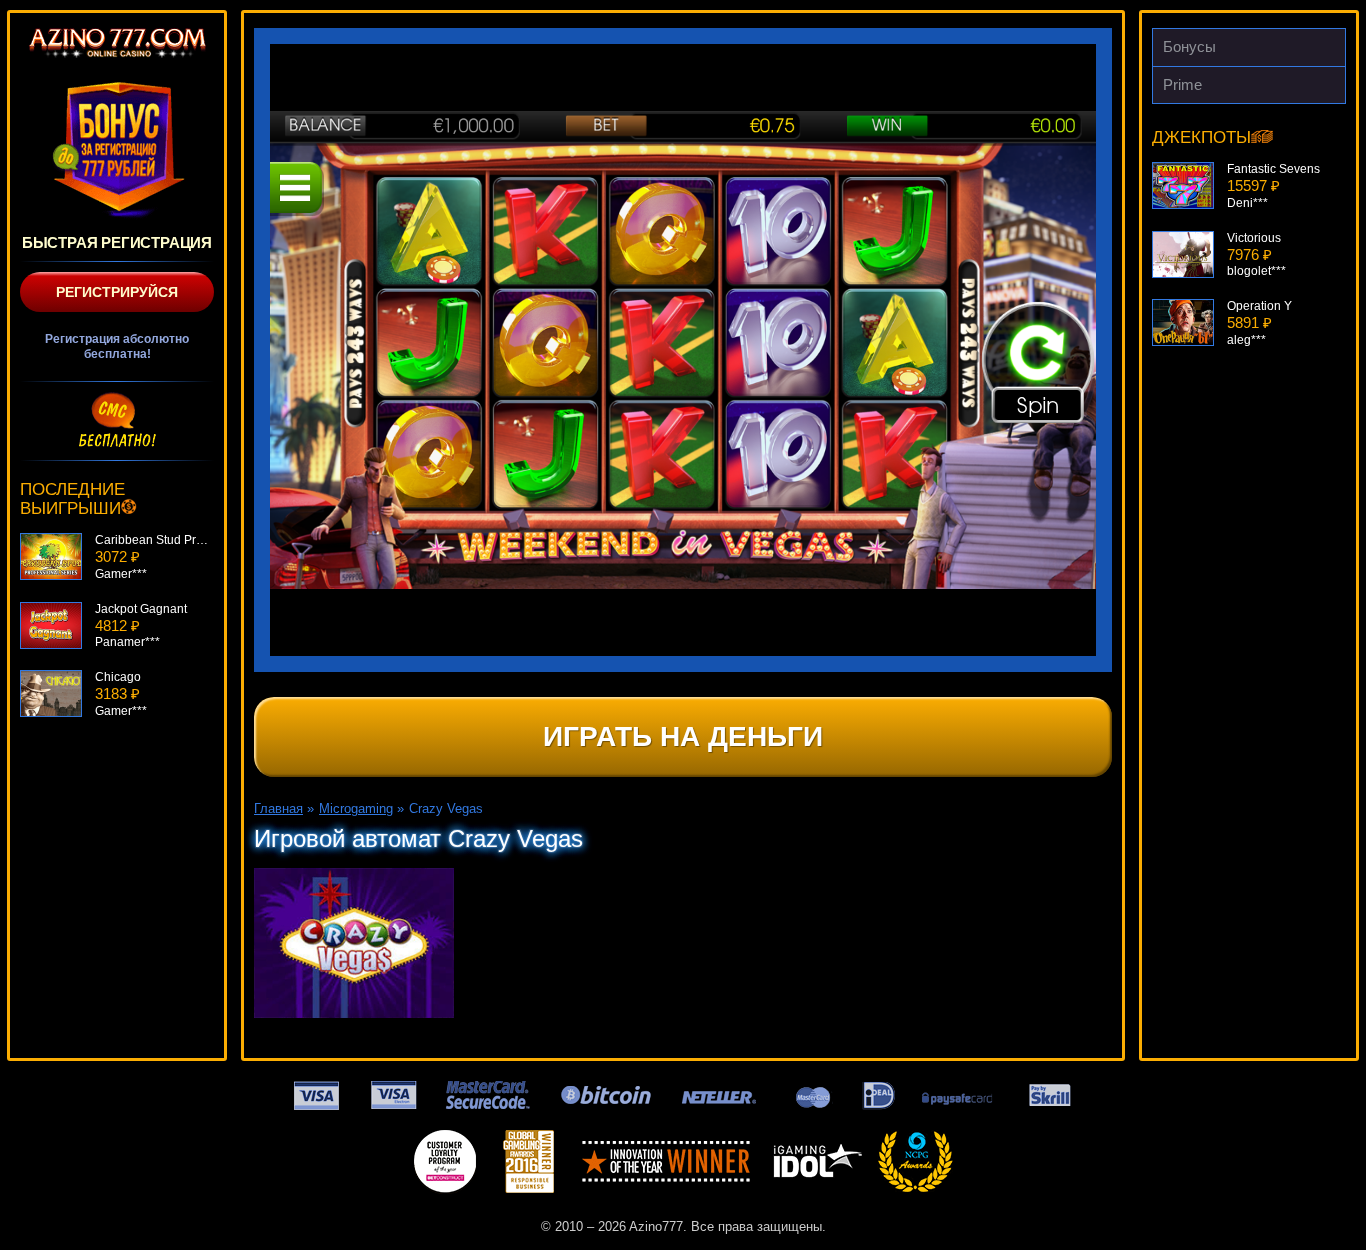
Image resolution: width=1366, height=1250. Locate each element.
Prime (1182, 84)
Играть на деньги (683, 736)
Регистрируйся (117, 292)
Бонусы (1189, 46)
